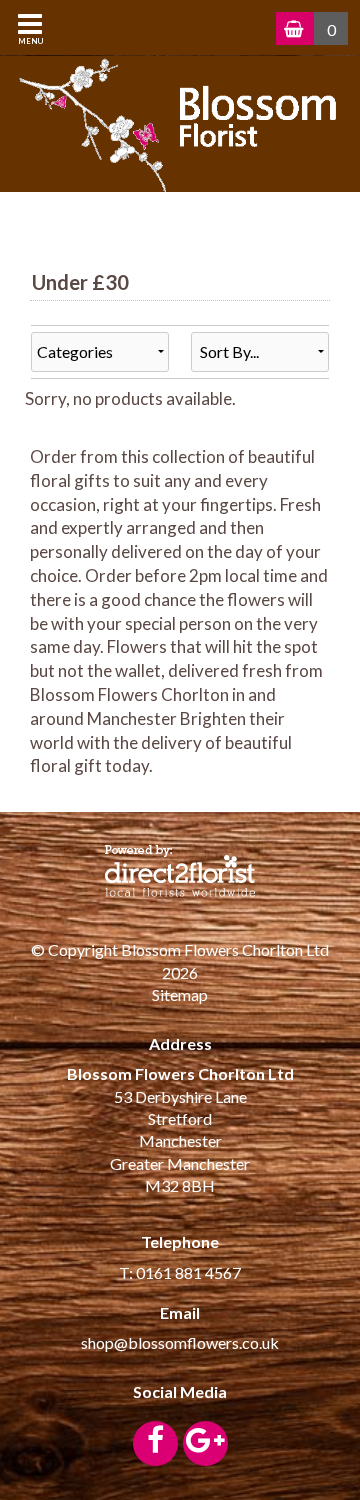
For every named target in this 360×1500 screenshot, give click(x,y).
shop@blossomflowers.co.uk (180, 1342)
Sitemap (180, 994)
